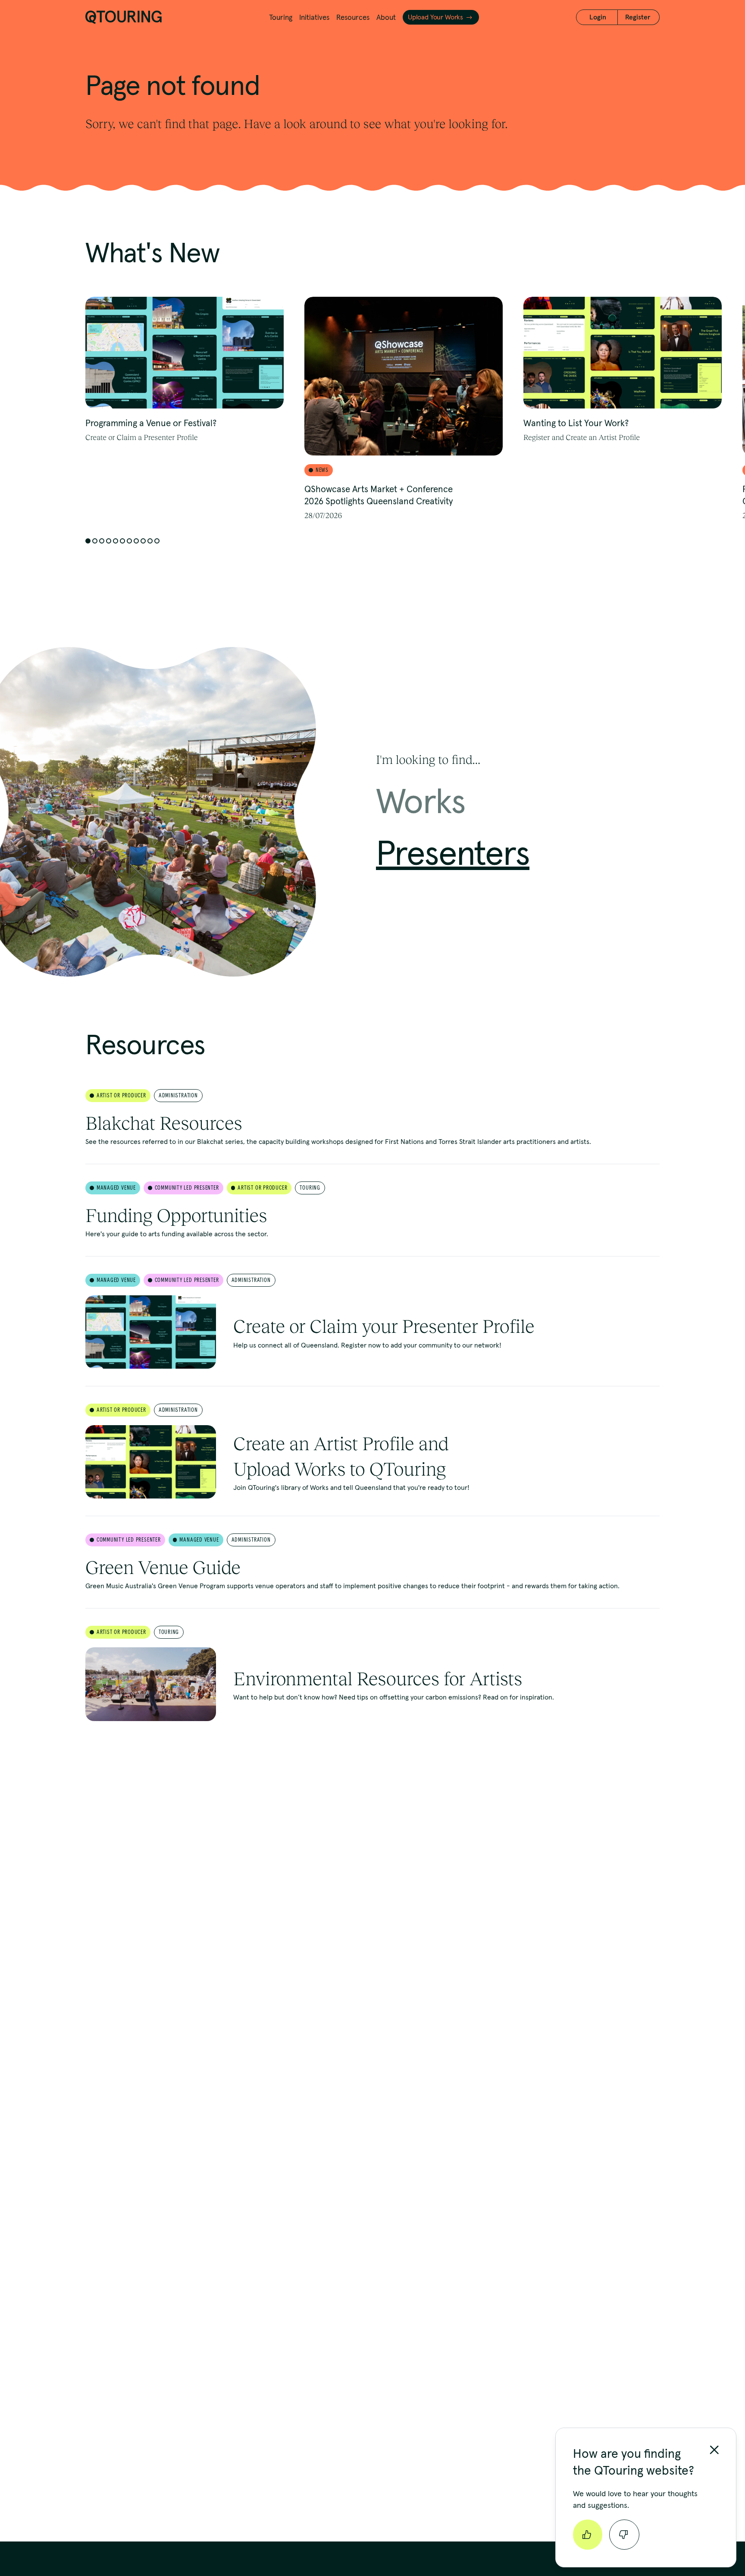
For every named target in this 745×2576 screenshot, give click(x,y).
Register (638, 17)
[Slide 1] (88, 541)
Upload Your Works (435, 17)
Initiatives (314, 17)
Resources (353, 17)
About (386, 17)
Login (598, 17)
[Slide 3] (102, 541)
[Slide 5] (116, 541)
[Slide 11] (157, 541)
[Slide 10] (150, 541)
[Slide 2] (95, 541)
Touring (281, 17)
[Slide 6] (122, 541)
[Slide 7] (129, 541)
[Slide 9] (143, 541)
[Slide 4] (109, 541)
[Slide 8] (136, 541)
